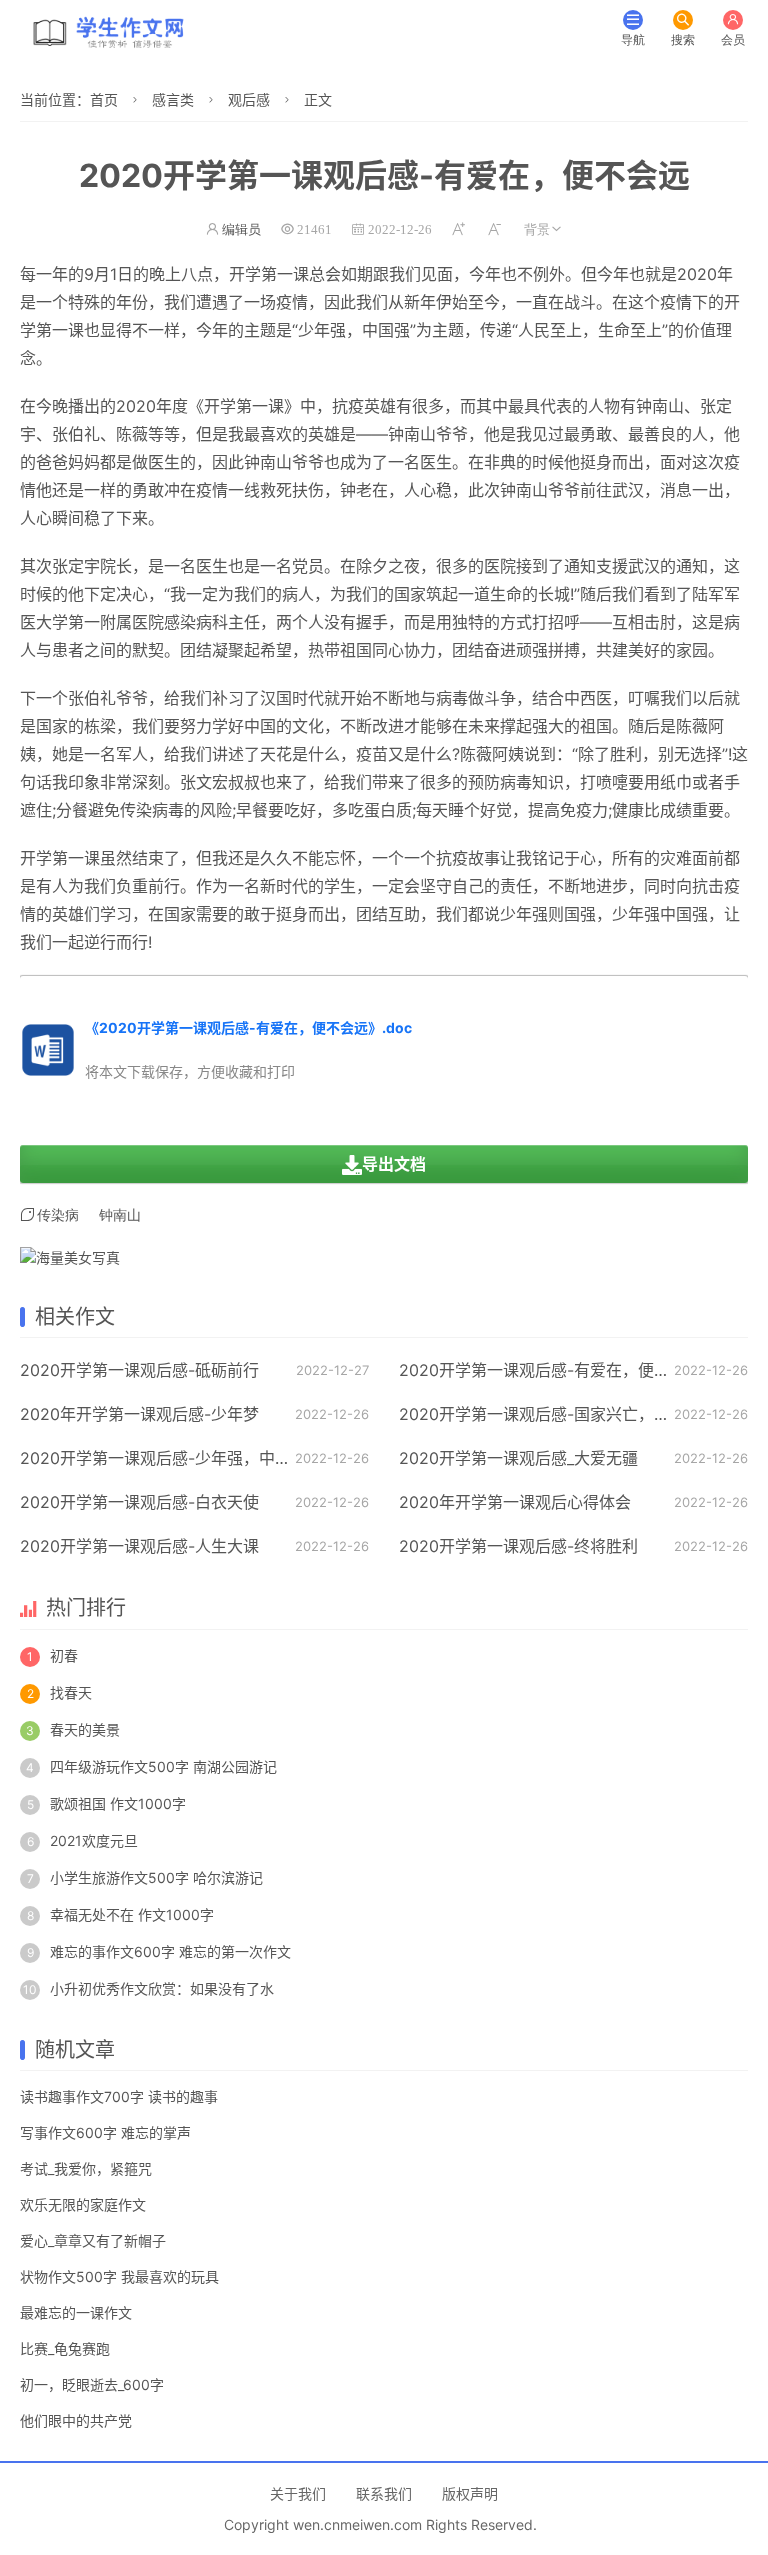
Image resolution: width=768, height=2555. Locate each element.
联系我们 (384, 2493)
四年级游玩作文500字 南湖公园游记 (163, 1766)
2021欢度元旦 (94, 1840)
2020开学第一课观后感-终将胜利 (518, 1546)
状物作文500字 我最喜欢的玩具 (119, 2276)
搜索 (683, 39)
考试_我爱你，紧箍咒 (86, 2168)
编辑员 (241, 229)
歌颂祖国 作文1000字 (118, 1803)
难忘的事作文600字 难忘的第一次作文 (170, 1951)
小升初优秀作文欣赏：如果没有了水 (162, 1988)
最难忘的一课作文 (76, 2312)
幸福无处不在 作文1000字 (132, 1914)
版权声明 (470, 2493)
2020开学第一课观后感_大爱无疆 (518, 1458)
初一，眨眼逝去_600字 (92, 2384)
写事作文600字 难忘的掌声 (105, 2132)
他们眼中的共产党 (76, 2420)
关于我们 (298, 2493)
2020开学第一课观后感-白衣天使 (139, 1502)
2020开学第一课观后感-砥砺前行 (139, 1370)
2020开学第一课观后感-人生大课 (139, 1546)
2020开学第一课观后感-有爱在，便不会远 (550, 1370)
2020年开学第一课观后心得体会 (515, 1502)
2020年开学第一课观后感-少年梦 (139, 1414)
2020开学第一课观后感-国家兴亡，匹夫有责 (558, 1414)
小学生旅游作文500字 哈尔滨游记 (156, 1877)
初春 (64, 1655)
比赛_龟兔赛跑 (65, 2348)
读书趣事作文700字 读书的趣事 (119, 2096)
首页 (104, 99)
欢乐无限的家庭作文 (83, 2204)
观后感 (249, 99)
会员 (733, 39)
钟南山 (660, 406)
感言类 (173, 99)
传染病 (58, 1215)
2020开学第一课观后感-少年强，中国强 (163, 1458)
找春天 (71, 1692)
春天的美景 (85, 1729)
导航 (633, 39)
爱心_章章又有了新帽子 (93, 2240)
